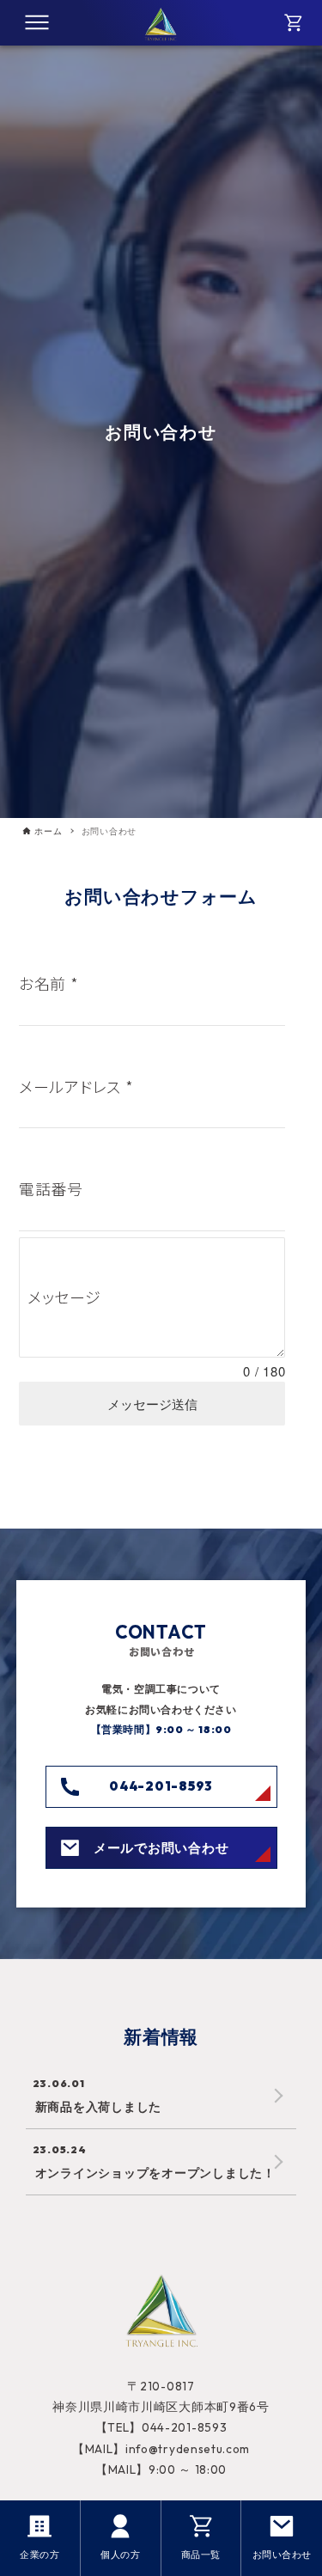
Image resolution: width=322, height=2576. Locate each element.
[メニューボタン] (37, 22)
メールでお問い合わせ (161, 1847)
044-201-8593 (161, 1786)
